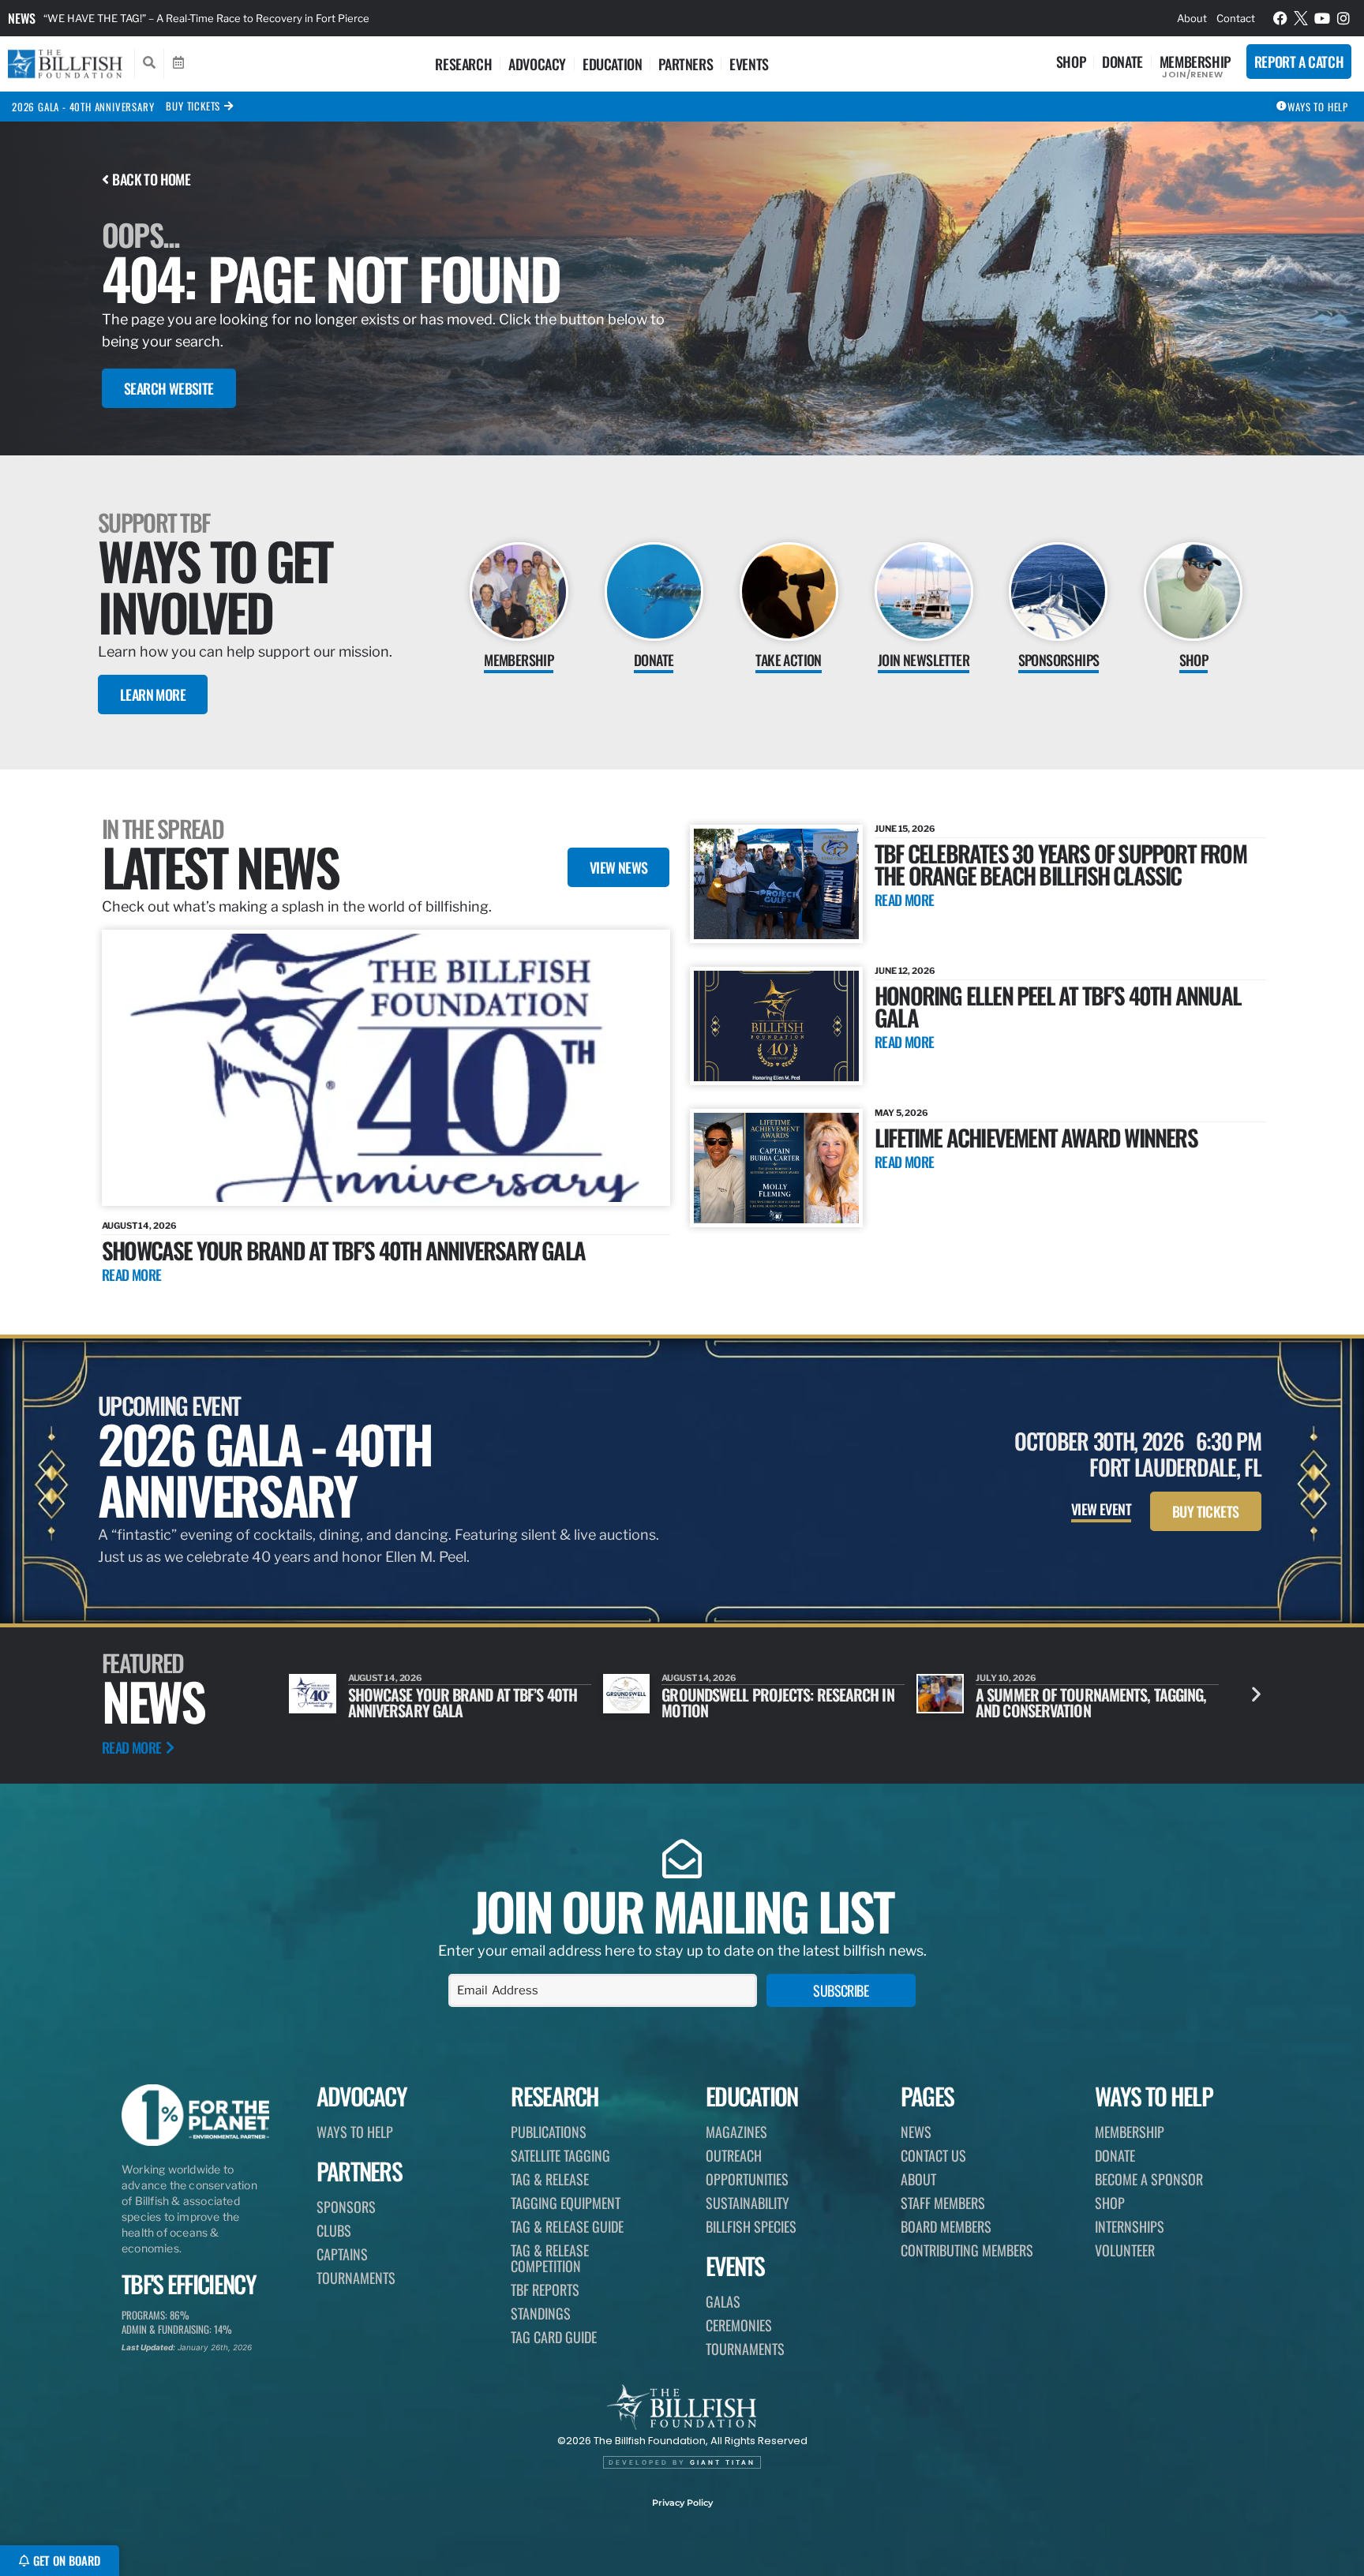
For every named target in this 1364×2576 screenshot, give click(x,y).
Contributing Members (967, 2250)
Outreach (734, 2155)
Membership (1195, 62)
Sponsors (346, 2207)
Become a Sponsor (1149, 2179)
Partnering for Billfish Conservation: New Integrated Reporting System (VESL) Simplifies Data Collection (295, 18)
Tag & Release (550, 2179)
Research (463, 64)
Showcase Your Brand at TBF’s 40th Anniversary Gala (343, 1250)
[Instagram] (1343, 18)
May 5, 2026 (901, 1113)
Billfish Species (751, 2226)
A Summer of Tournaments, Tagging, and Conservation (777, 1702)
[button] (1256, 1694)
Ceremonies (739, 2325)
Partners (686, 64)
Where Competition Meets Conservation (1057, 1702)
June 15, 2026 (905, 829)
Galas (723, 2301)
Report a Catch (1299, 62)
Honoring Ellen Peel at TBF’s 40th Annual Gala (1058, 1006)
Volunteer (1125, 2250)
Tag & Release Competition (550, 2258)
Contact (1236, 18)
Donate (1122, 62)
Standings (541, 2313)
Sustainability (748, 2203)
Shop (1071, 62)
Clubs (334, 2230)
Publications (549, 2132)
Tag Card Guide (554, 2337)
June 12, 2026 (905, 971)
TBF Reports (545, 2290)
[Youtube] (1322, 18)
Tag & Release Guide (567, 2226)
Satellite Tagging (560, 2155)
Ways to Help (355, 2132)
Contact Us (933, 2155)
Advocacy (537, 64)
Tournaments (356, 2278)
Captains (342, 2254)
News (22, 18)
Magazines (736, 2132)
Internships (1130, 2226)
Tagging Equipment (566, 2203)
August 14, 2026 (139, 1226)
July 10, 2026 (692, 1678)
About (1192, 18)
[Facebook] (1280, 18)
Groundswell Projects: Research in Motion (464, 1702)
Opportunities (747, 2179)
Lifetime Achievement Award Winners (1036, 1137)
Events (749, 64)
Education (612, 64)
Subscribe (841, 1990)
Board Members (946, 2226)
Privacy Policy (682, 2503)
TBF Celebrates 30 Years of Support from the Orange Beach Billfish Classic (1060, 864)
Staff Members (943, 2203)
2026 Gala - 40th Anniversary (83, 107)
